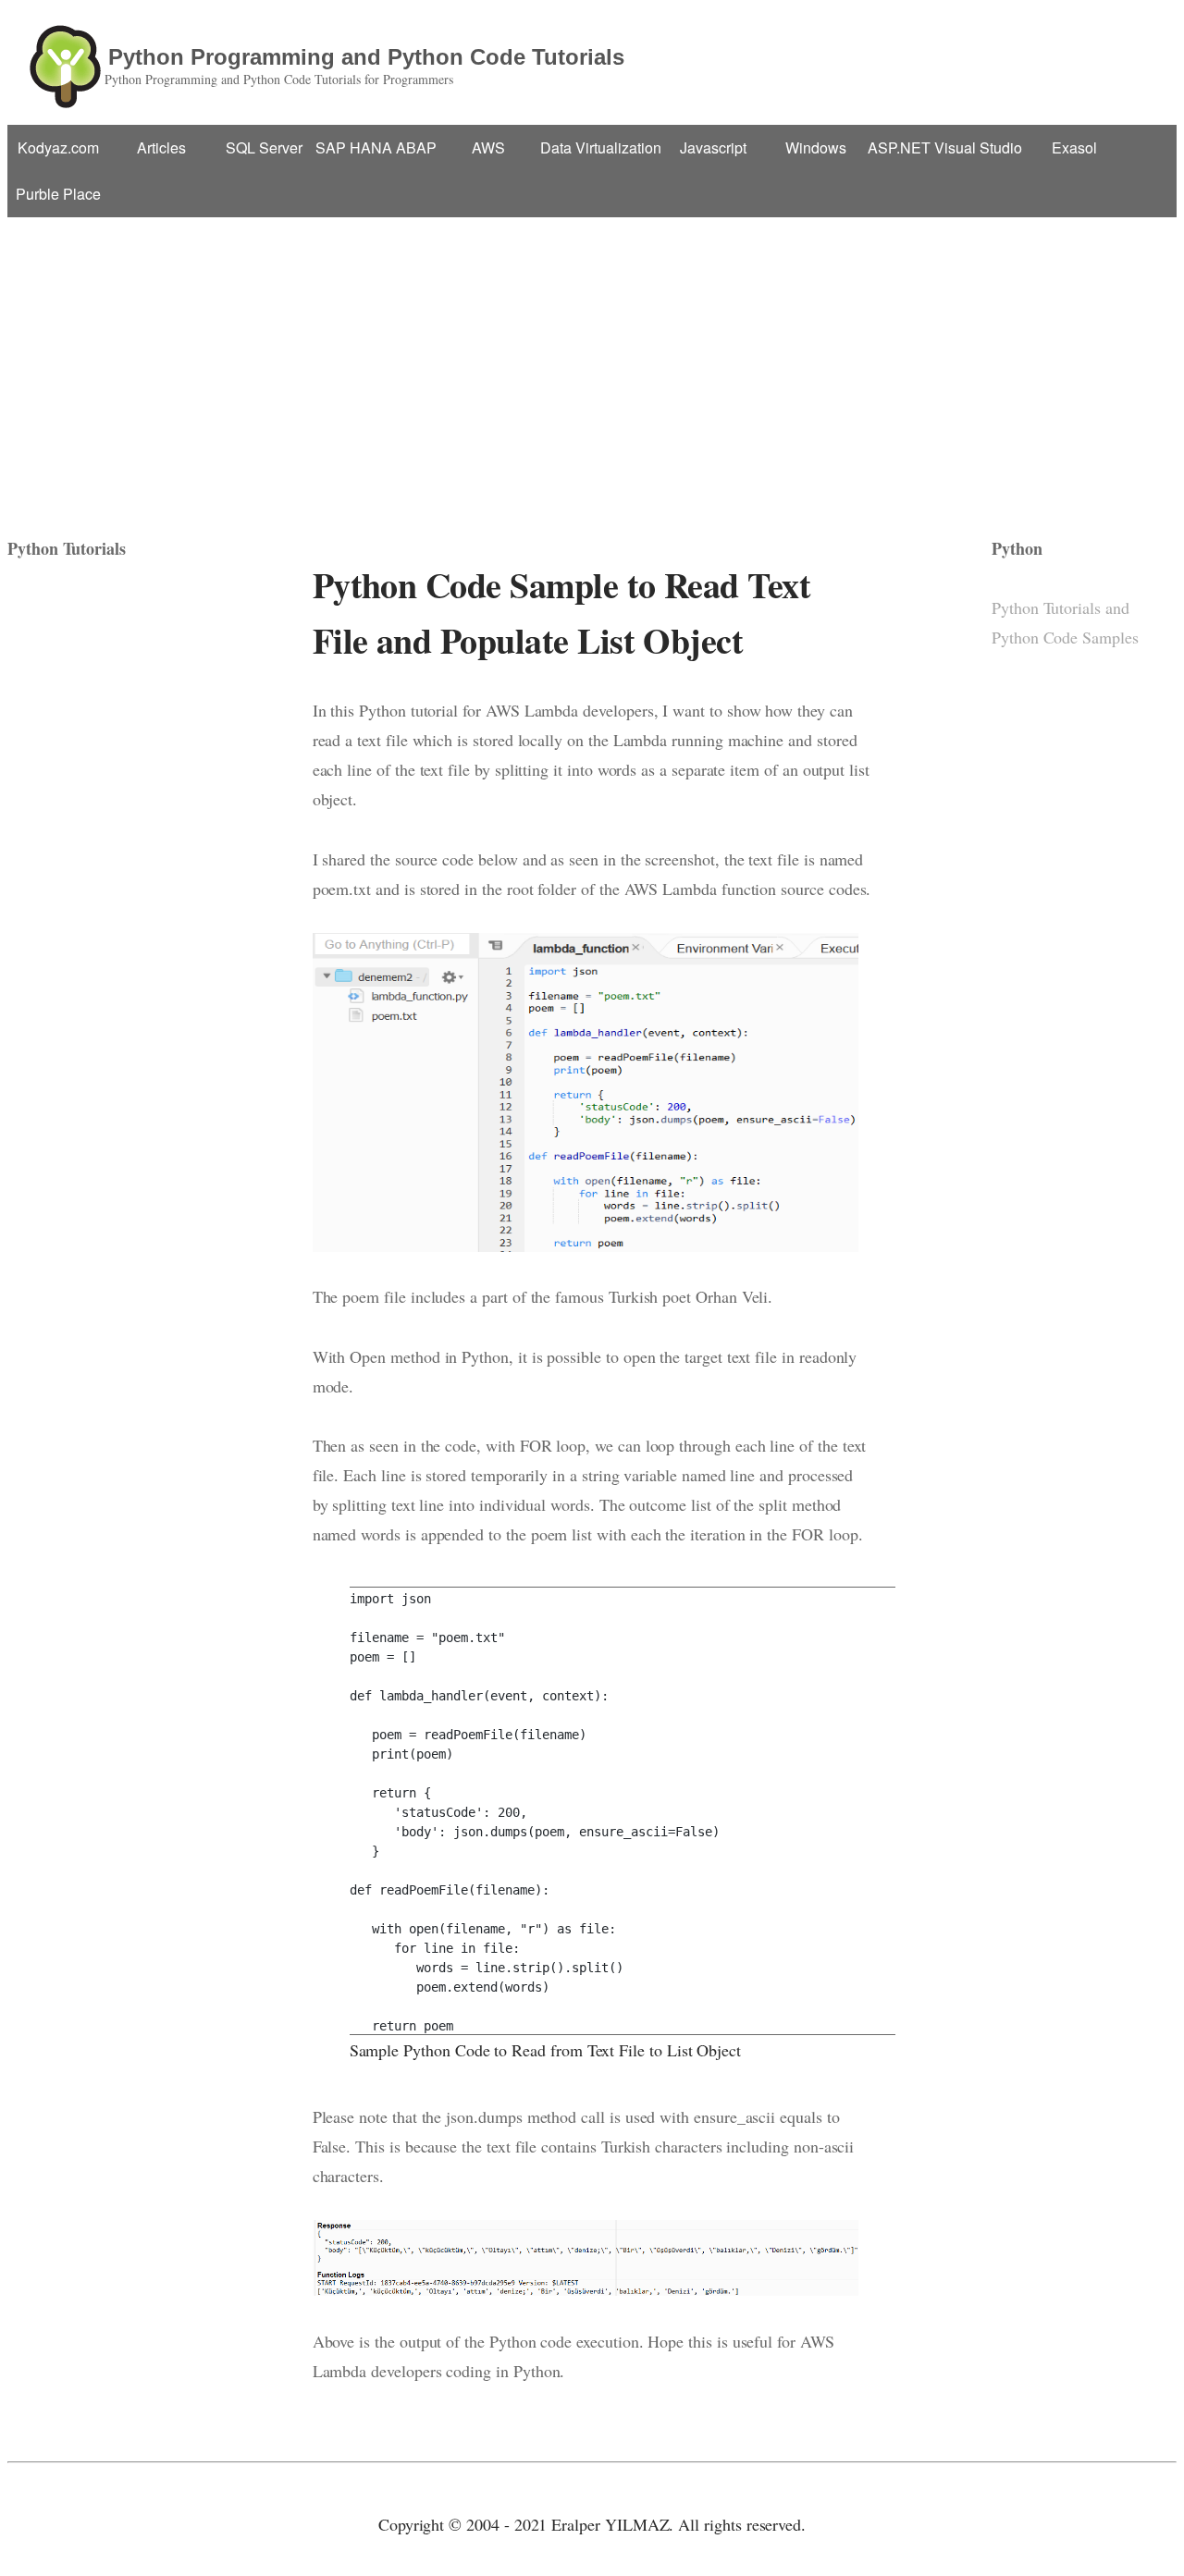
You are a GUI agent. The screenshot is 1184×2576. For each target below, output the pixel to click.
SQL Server (264, 147)
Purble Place (58, 194)
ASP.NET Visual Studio (945, 147)
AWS (488, 147)
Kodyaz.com (58, 147)
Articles (161, 147)
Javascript (713, 147)
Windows (816, 147)
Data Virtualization (601, 147)
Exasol (1074, 147)
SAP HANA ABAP (376, 147)
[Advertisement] (592, 356)
